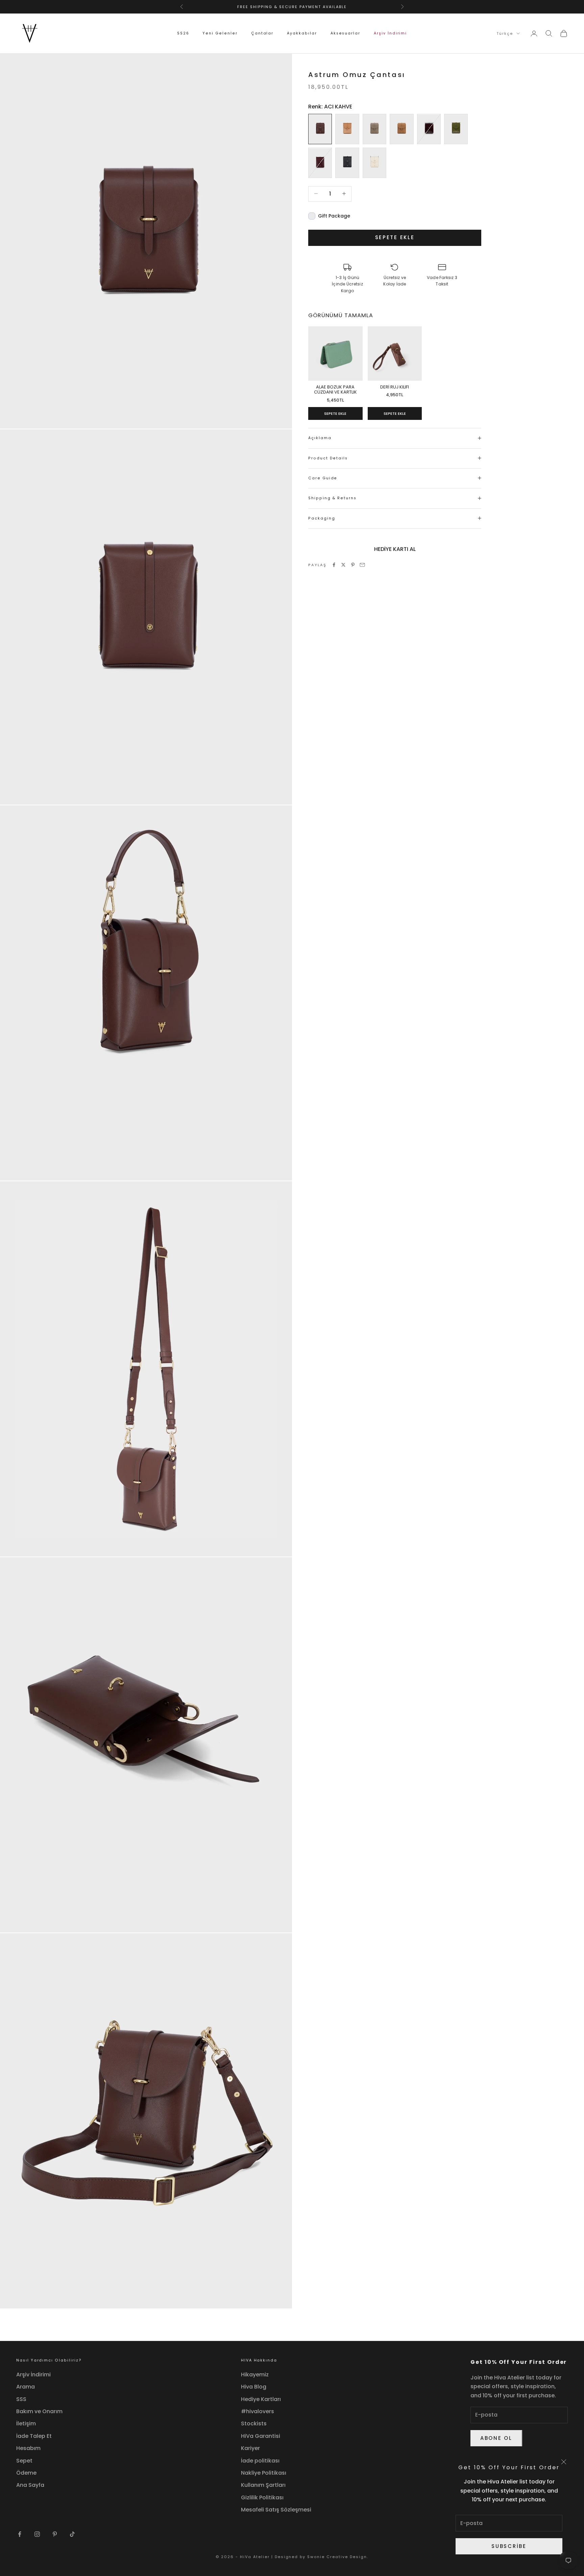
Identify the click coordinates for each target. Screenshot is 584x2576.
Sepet (24, 2461)
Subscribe (509, 2546)
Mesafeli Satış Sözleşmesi (276, 2510)
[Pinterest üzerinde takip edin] (55, 2534)
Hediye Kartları (261, 2399)
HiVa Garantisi (261, 2436)
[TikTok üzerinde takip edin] (72, 2534)
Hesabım (28, 2448)
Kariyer (250, 2448)
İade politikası (260, 2461)
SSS (21, 2399)
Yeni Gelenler (220, 33)
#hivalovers (258, 2411)
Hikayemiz (255, 2375)
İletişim (26, 2423)
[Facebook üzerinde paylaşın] (334, 565)
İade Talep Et (34, 2436)
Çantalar (262, 33)
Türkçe (505, 33)
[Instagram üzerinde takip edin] (37, 2534)
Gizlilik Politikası (262, 2497)
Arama (26, 2387)
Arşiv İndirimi (390, 33)
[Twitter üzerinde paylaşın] (343, 565)
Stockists (254, 2423)
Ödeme (26, 2473)
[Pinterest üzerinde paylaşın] (353, 565)
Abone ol (496, 2438)
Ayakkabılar (302, 33)
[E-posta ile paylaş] (362, 565)
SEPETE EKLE (335, 413)
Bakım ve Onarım (39, 2411)
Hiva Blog (254, 2387)
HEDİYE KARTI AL (395, 549)
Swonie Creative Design (337, 2557)
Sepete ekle (395, 237)
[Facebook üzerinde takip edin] (20, 2534)
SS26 (183, 33)
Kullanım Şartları (263, 2485)
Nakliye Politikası (264, 2473)
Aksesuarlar (345, 33)
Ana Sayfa (30, 2485)
